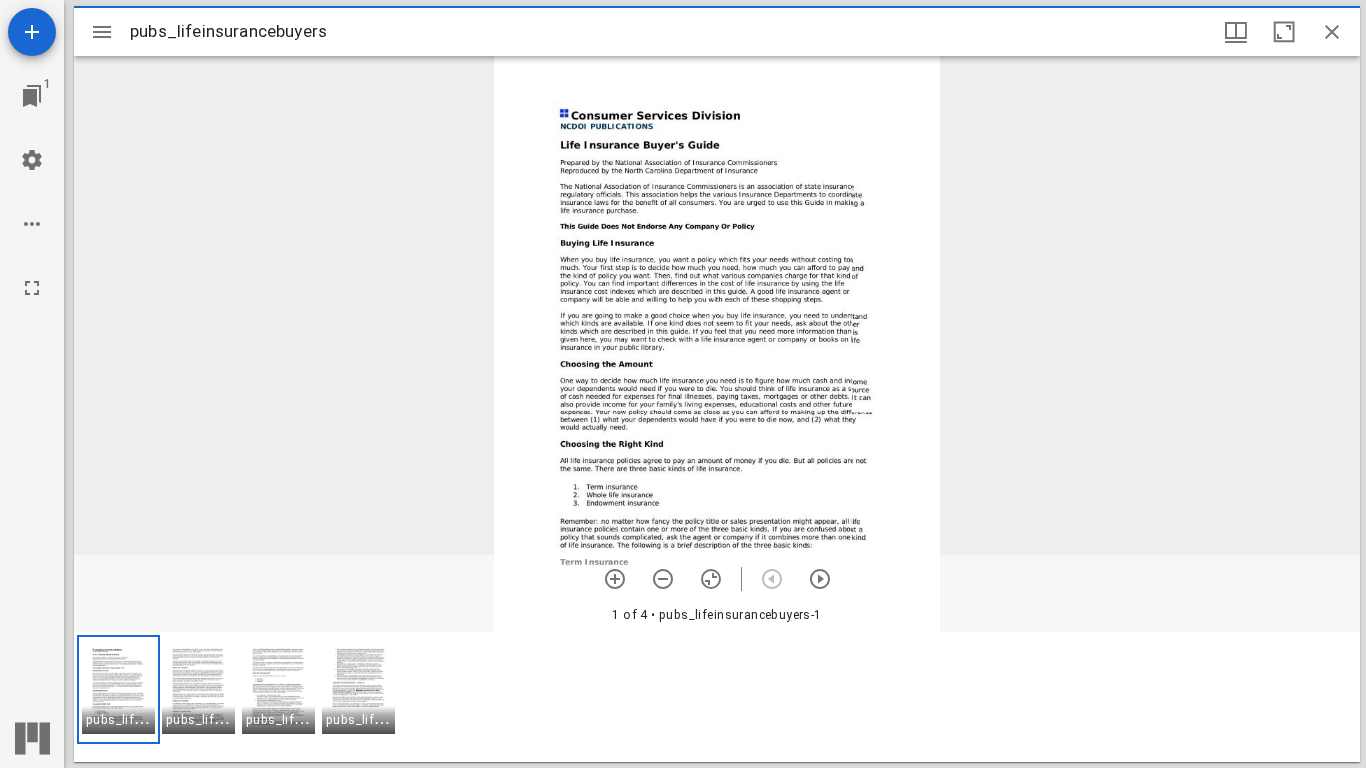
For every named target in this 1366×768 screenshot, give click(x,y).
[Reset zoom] (711, 579)
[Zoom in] (615, 579)
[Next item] (820, 579)
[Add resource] (32, 32)
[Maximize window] (1284, 32)
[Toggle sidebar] (102, 32)
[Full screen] (32, 288)
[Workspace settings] (32, 160)
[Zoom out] (663, 579)
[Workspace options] (32, 224)
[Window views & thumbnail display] (1236, 32)
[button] (118, 689)
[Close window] (1332, 32)
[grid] (717, 697)
